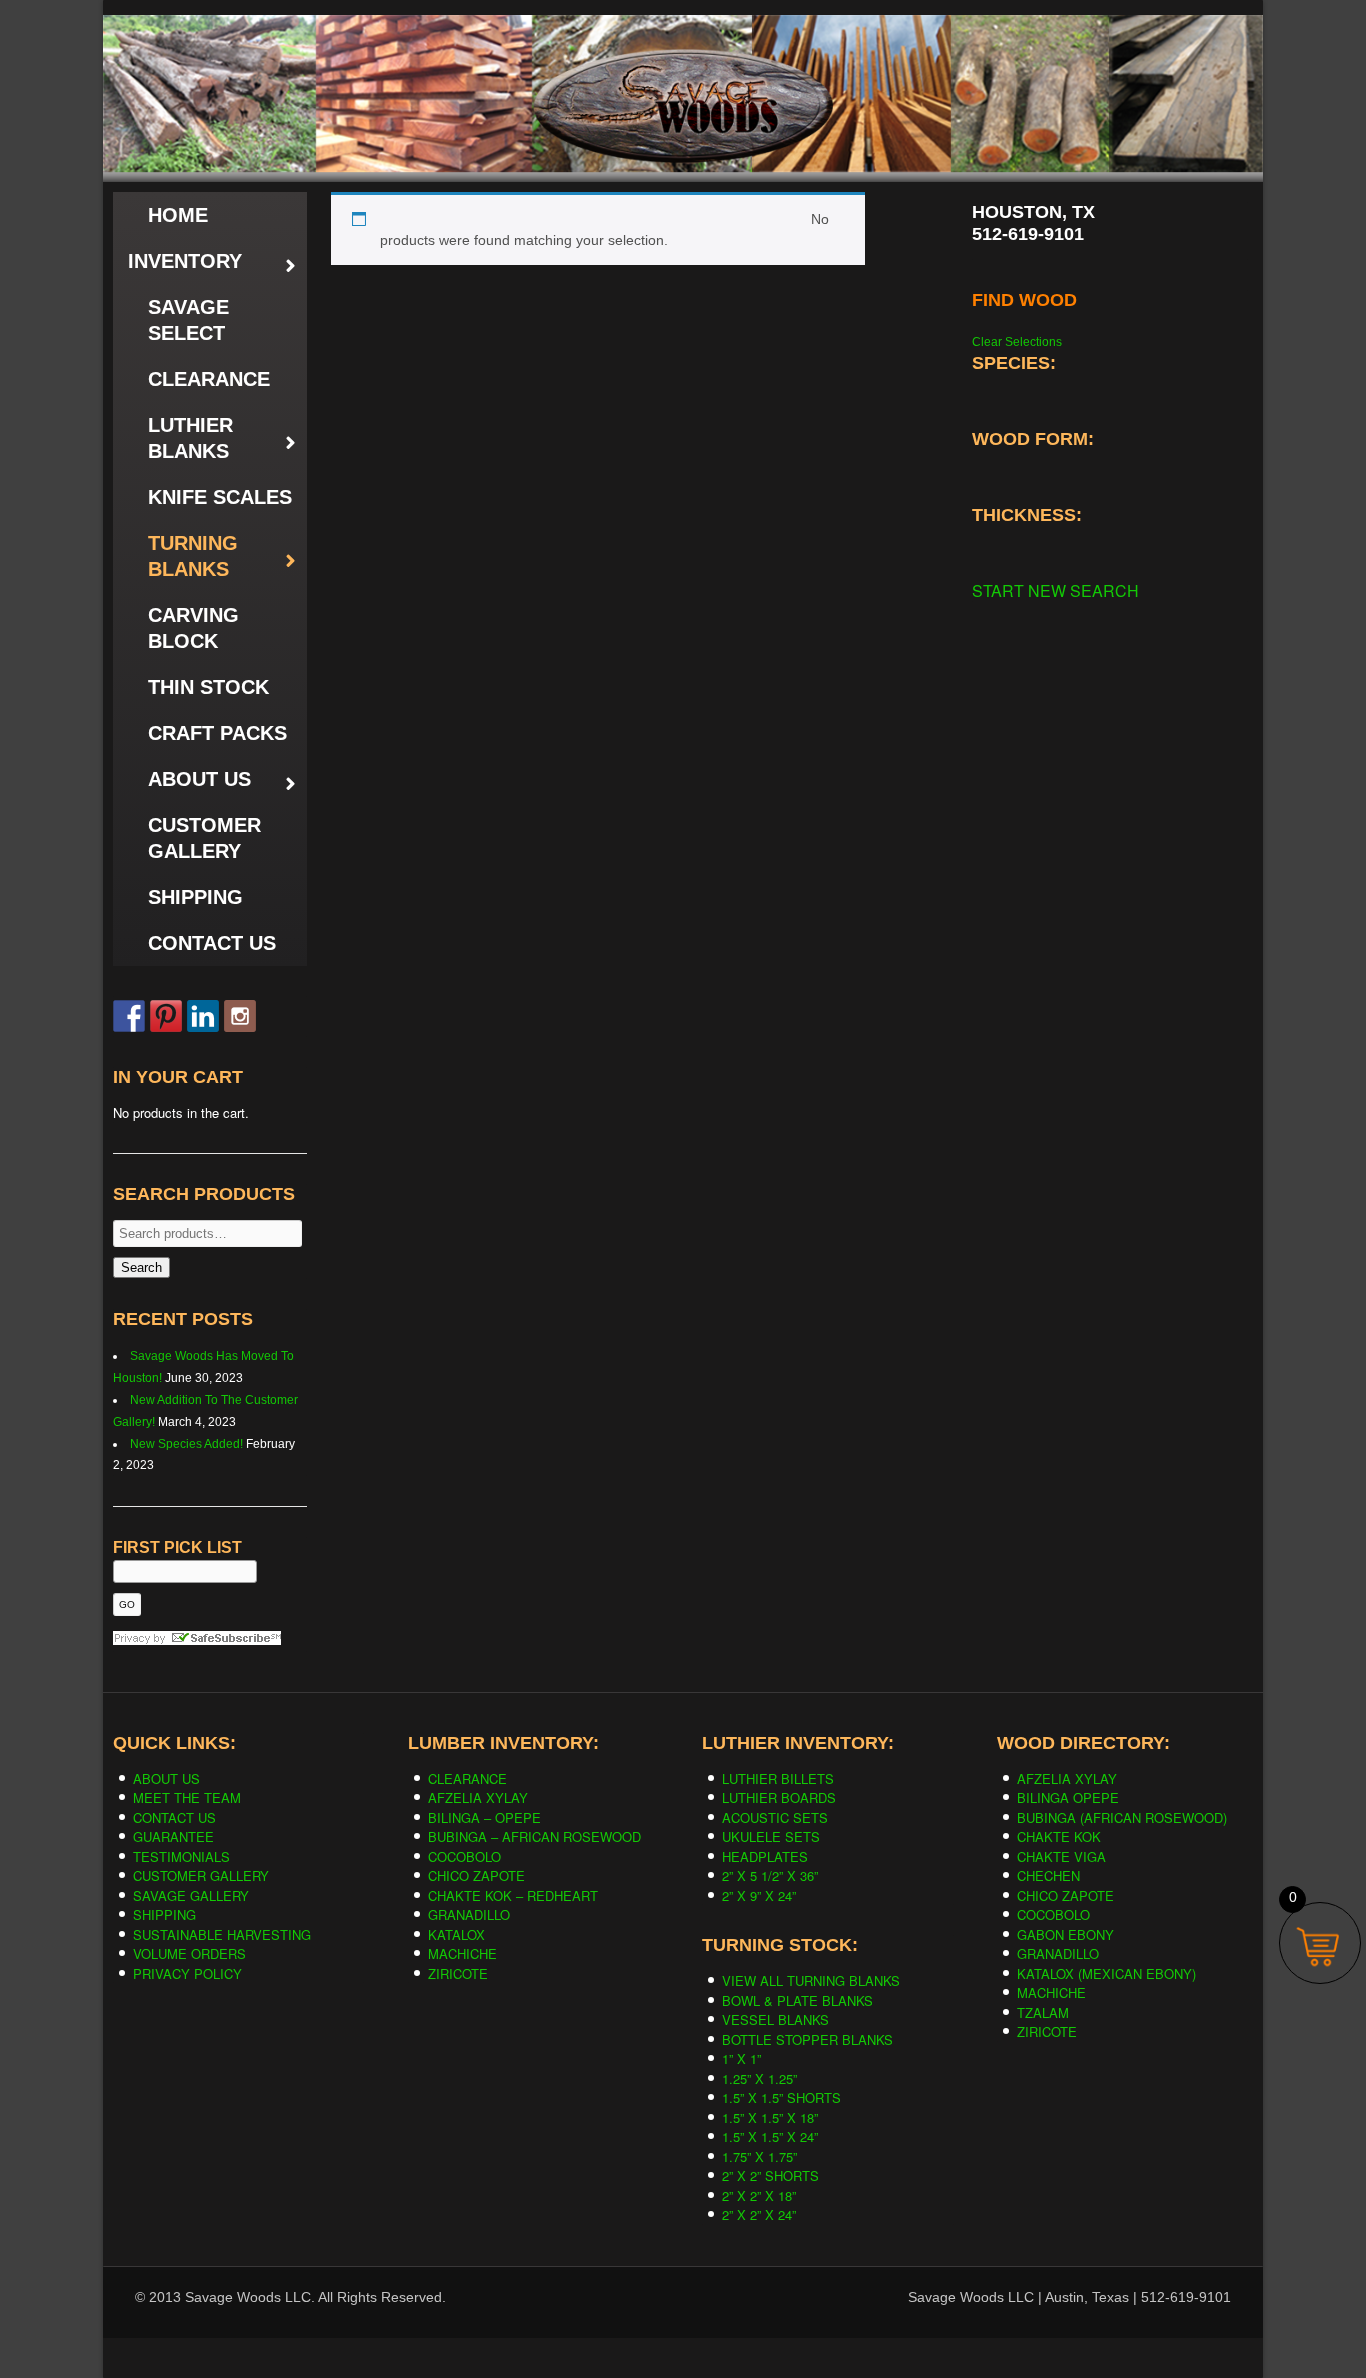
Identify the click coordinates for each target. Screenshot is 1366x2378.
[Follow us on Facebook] (129, 1016)
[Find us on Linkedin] (203, 1016)
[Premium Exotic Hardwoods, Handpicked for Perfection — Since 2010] (683, 59)
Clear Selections (1017, 342)
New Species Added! (186, 1444)
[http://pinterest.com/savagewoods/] (166, 1016)
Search (141, 1267)
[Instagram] (240, 1016)
